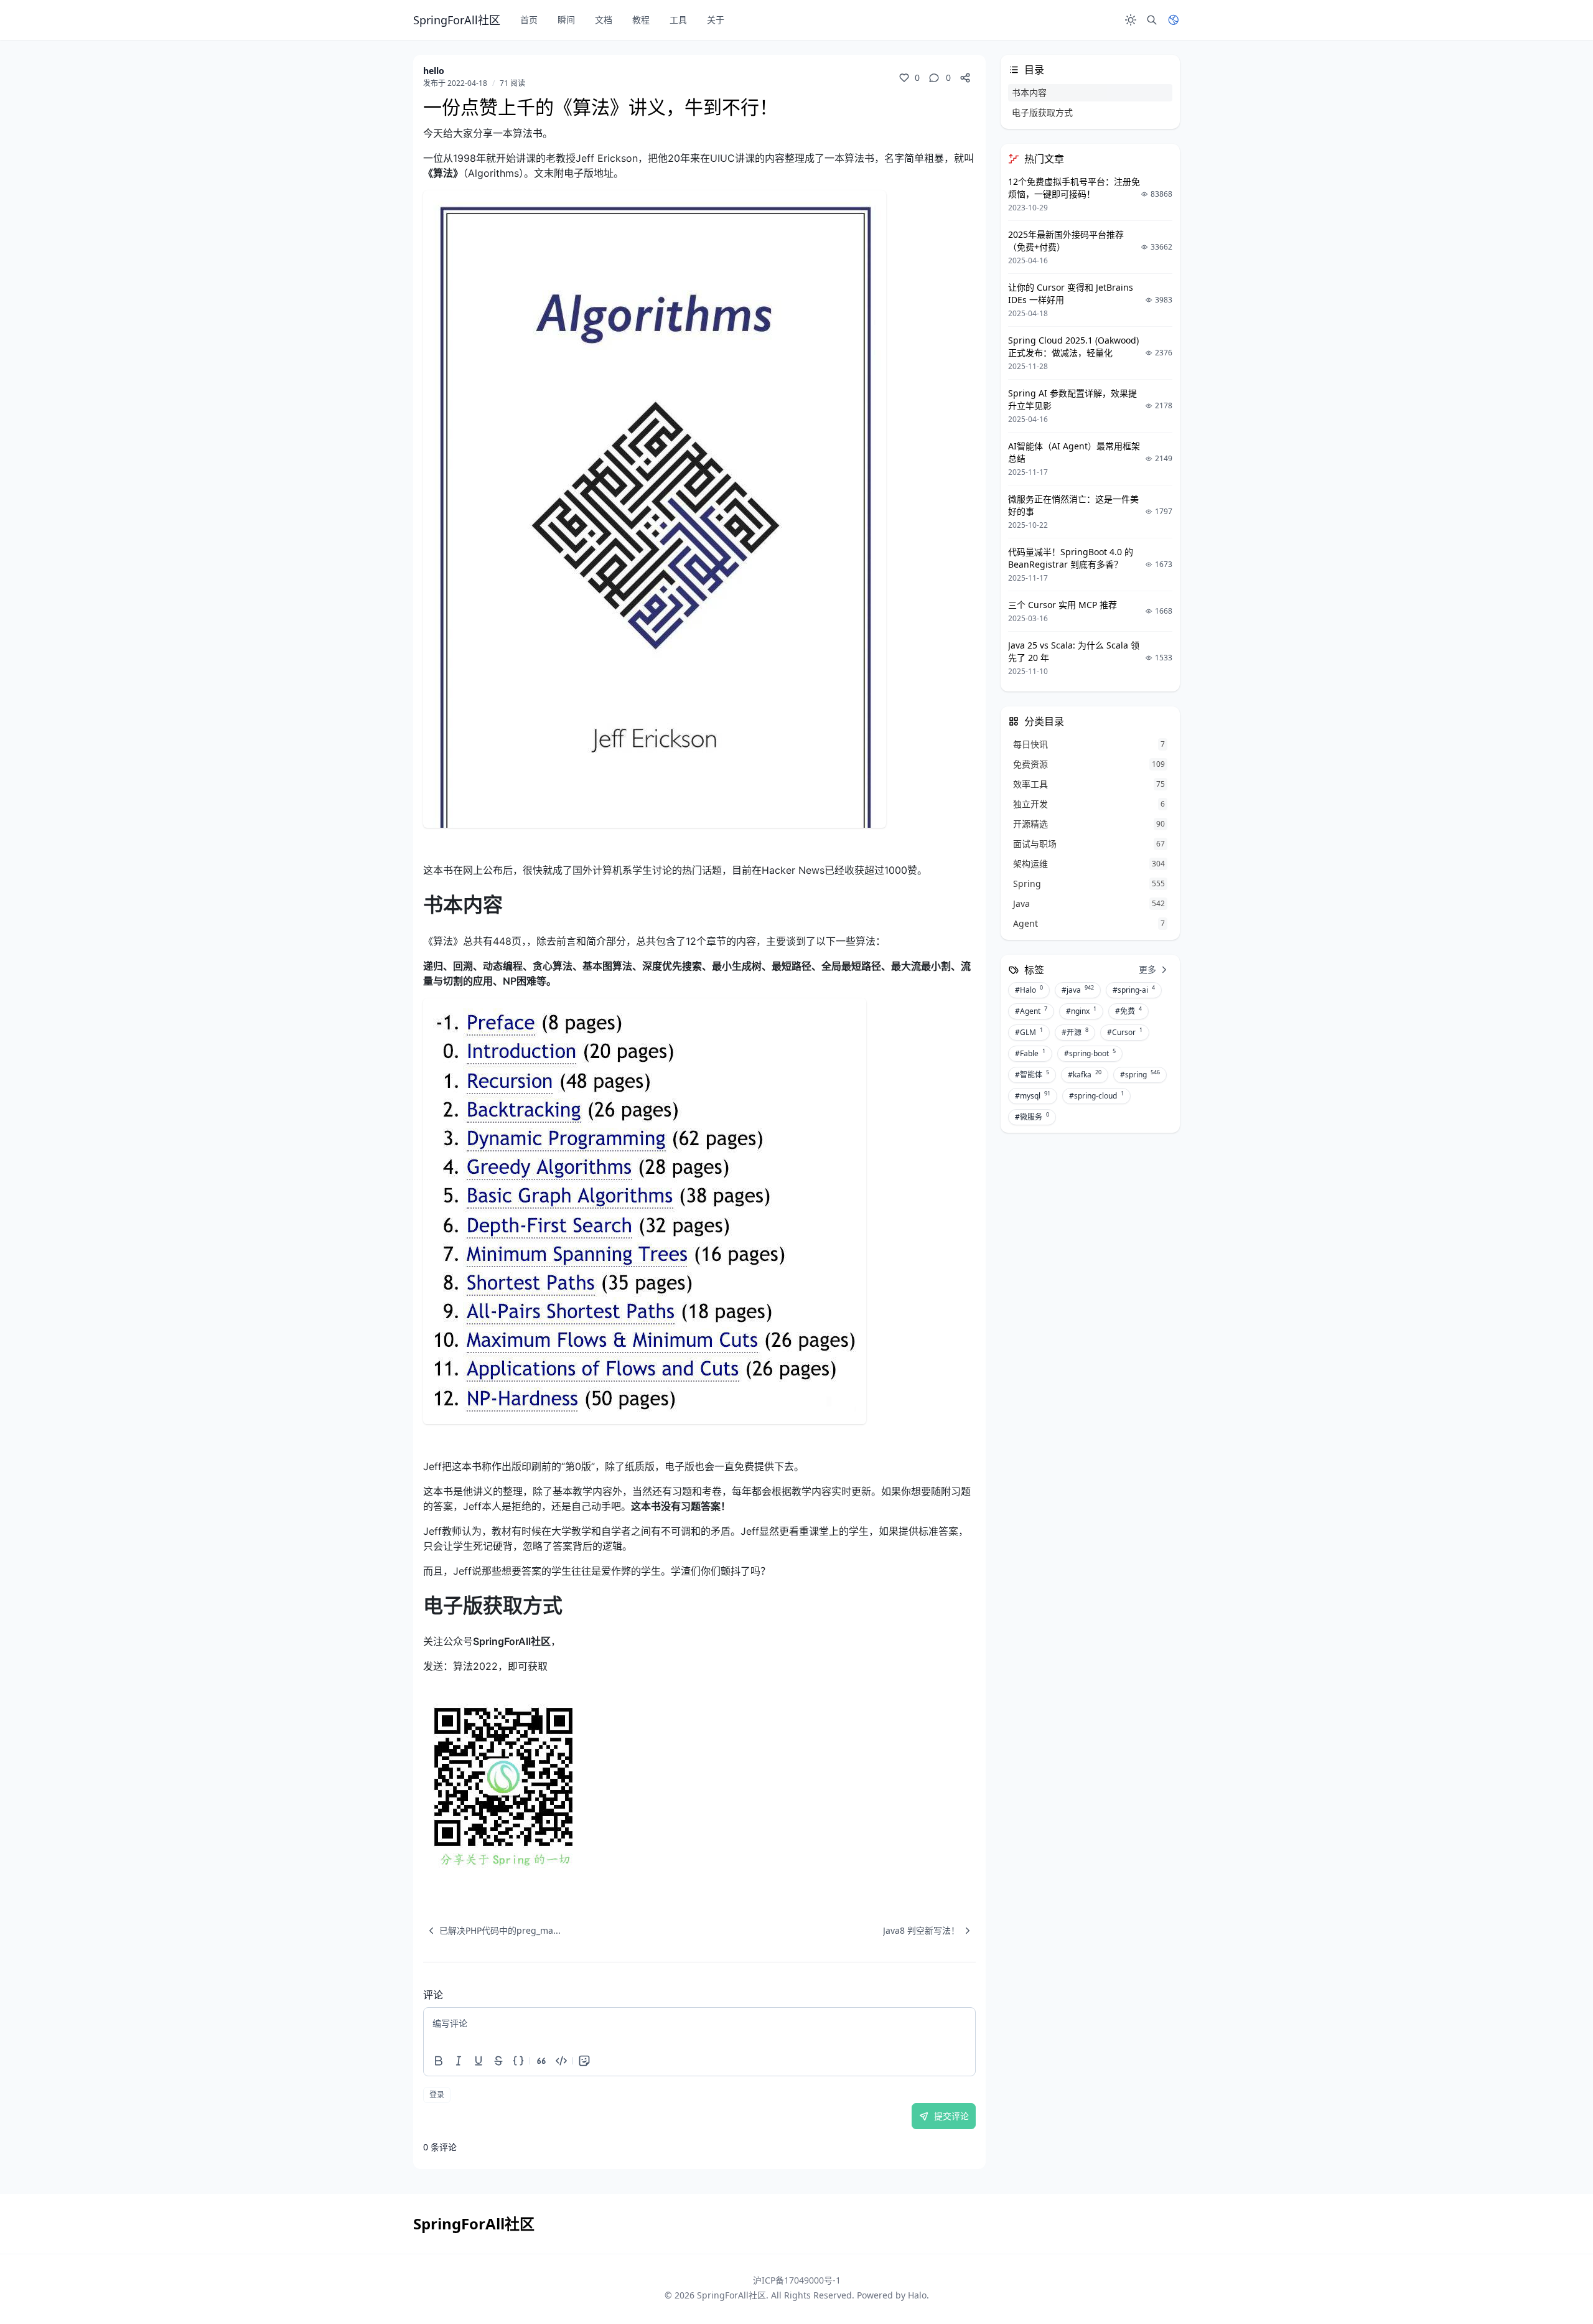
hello (434, 71)
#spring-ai (1134, 990)
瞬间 (566, 20)
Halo (917, 2295)
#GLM (1029, 1032)
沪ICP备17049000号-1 (797, 2280)
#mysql (1033, 1095)
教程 (641, 20)
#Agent (1031, 1011)
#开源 (1075, 1032)
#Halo (1029, 990)
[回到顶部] (1553, 2284)
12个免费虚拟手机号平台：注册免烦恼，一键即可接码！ (1074, 188)
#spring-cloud (1096, 1095)
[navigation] (492, 1931)
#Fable (1030, 1053)
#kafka (1085, 1074)
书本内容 (1029, 92)
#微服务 (1032, 1117)
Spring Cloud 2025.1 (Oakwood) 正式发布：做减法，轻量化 (1073, 346)
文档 (604, 20)
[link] (699, 1787)
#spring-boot (1090, 1053)
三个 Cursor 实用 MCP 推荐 (1063, 605)
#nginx (1081, 1011)
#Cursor (1125, 1032)
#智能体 (1032, 1074)
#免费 (1128, 1011)
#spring (1140, 1074)
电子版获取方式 (1042, 112)
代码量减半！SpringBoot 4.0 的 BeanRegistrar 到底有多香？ (1071, 558)
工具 (678, 20)
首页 (529, 20)
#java (1078, 990)
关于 (716, 20)
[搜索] (1152, 20)
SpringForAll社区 (731, 2295)
